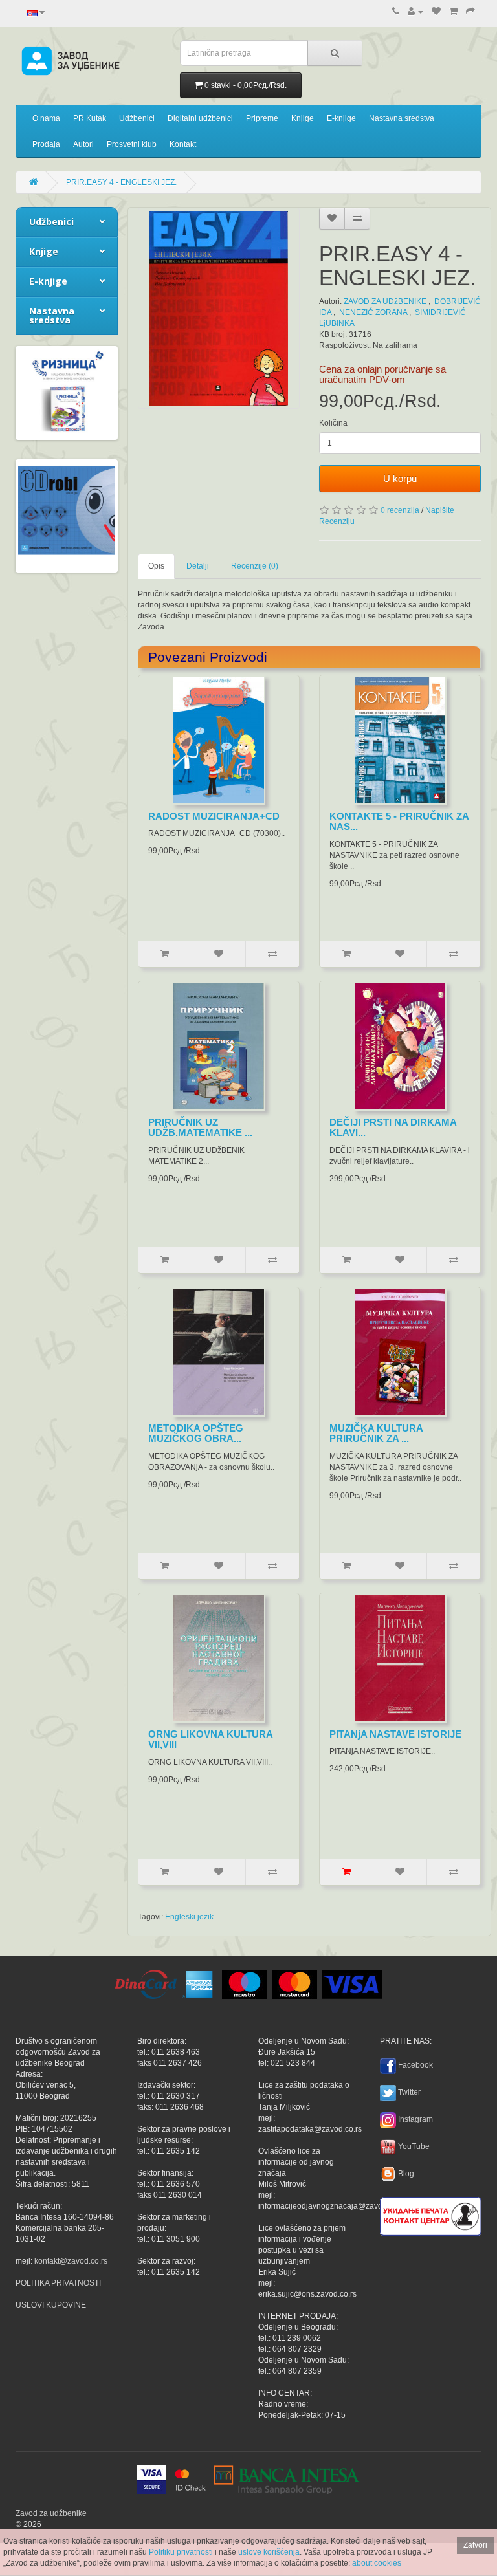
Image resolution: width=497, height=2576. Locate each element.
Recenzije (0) (255, 566)
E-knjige (341, 118)
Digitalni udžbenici (200, 118)
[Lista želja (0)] (436, 12)
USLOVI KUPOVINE (51, 2305)
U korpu (400, 478)
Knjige (303, 118)
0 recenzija (400, 510)
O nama (46, 118)
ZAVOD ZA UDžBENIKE (385, 301)
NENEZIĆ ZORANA (373, 312)
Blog (406, 2174)
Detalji (198, 566)
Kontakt (183, 144)
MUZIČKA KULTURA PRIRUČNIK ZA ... (376, 1434)
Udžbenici (137, 118)
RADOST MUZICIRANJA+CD (214, 816)
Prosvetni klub (132, 144)
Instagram (415, 2119)
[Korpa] (453, 12)
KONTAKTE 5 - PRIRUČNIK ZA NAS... (399, 822)
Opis (156, 566)
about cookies (377, 2563)
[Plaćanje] (470, 12)
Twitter (409, 2092)
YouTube (414, 2146)
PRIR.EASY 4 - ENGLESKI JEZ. (121, 182)
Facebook (415, 2065)
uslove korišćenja (269, 2552)
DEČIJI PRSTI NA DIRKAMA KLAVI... (393, 1128)
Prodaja (46, 144)
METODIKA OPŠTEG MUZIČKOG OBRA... (196, 1434)
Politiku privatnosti (181, 2552)
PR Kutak (90, 118)
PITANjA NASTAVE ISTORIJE (395, 1734)
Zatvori (475, 2545)
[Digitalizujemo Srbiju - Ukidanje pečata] (431, 2214)
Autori (83, 144)
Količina (333, 423)
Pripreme (262, 118)
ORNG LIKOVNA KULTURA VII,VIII (210, 1740)
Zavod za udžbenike (51, 2513)
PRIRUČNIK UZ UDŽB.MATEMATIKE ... (200, 1128)
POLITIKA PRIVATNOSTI (58, 2283)
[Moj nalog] (415, 12)
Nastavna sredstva (402, 118)
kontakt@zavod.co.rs (71, 2261)
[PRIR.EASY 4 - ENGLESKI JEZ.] (219, 308)
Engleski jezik (189, 1917)
